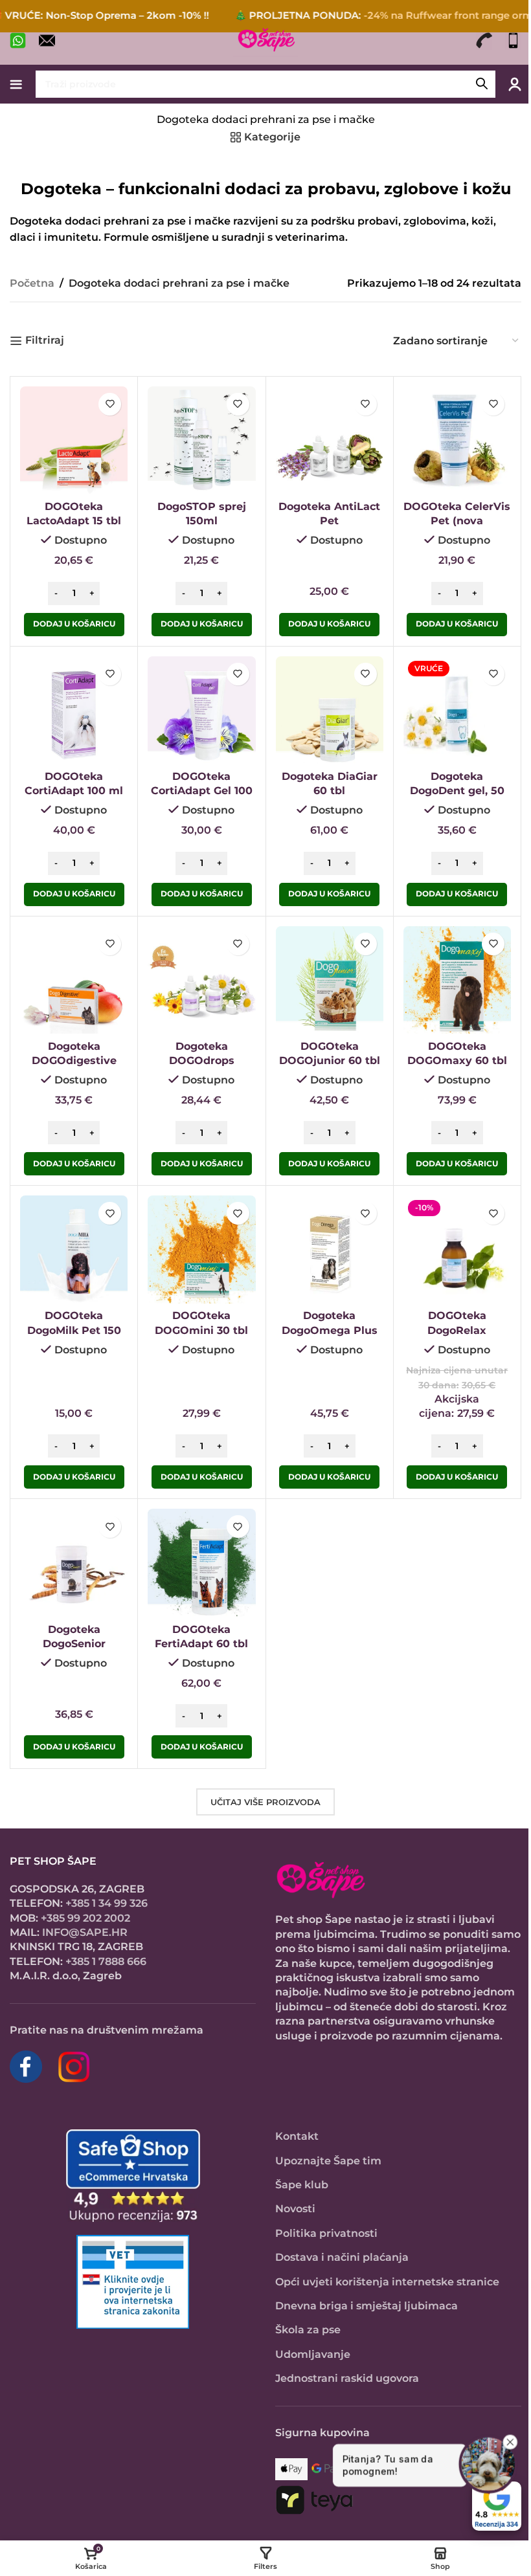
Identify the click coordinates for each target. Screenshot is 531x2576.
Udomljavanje (313, 2354)
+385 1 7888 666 (106, 1961)
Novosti (295, 2209)
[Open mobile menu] (16, 84)
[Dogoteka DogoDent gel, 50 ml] (457, 710)
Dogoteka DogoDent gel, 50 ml (457, 791)
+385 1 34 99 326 (107, 1903)
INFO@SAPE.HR (85, 1932)
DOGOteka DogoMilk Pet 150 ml (74, 1330)
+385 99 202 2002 (85, 1918)
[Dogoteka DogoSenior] (74, 1562)
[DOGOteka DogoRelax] (457, 1249)
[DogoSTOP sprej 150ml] (201, 440)
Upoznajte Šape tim (328, 2161)
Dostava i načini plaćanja (342, 2257)
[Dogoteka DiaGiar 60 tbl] (330, 710)
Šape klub (302, 2185)
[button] (74, 625)
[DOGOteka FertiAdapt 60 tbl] (201, 1562)
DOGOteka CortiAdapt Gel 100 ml (202, 791)
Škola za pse (308, 2330)
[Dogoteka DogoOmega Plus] (330, 1249)
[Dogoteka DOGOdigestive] (74, 980)
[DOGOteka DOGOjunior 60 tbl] (330, 980)
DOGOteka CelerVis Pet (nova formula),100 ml (457, 521)
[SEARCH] (482, 84)
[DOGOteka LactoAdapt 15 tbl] (74, 440)
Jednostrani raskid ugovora (347, 2378)
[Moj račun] (515, 84)
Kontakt (297, 2136)
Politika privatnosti (326, 2233)
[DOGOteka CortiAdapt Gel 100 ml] (201, 710)
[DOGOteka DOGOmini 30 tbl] (201, 1249)
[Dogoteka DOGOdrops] (201, 980)
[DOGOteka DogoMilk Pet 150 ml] (74, 1249)
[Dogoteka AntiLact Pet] (330, 440)
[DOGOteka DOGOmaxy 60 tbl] (457, 980)
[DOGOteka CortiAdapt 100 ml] (74, 710)
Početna (32, 283)
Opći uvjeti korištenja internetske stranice (387, 2282)
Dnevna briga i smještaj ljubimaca (367, 2306)
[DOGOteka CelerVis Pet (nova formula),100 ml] (457, 440)
